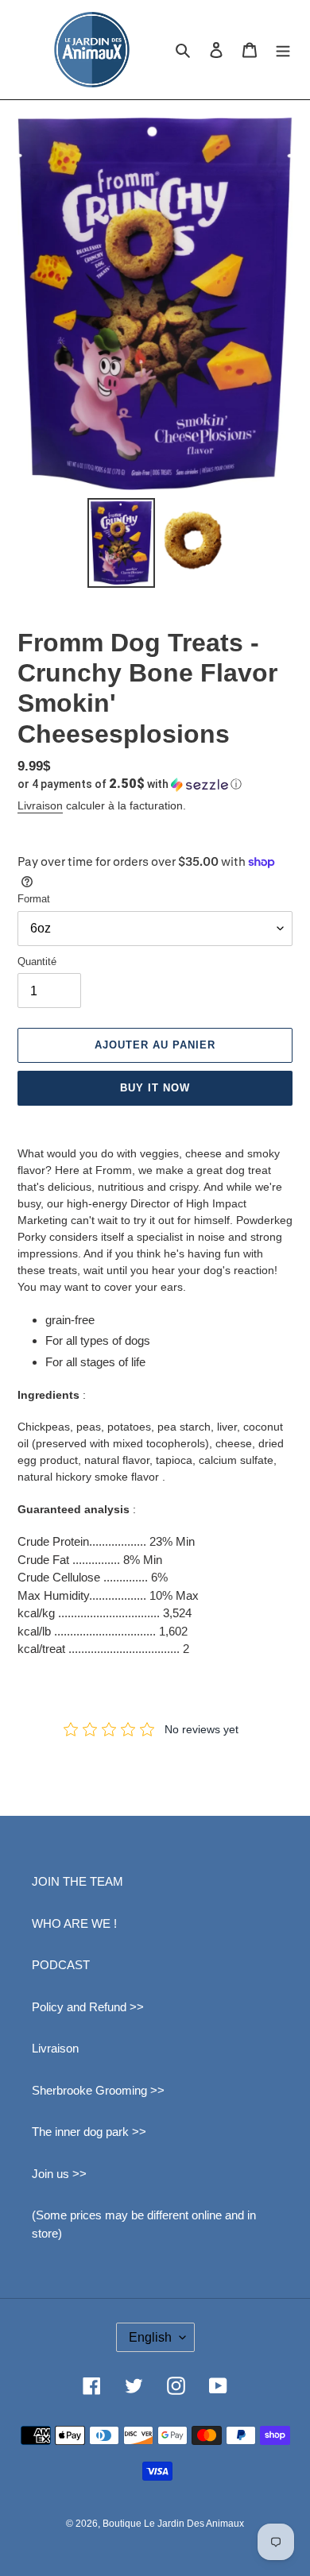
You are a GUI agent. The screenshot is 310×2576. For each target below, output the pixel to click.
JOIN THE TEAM (77, 1881)
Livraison (40, 805)
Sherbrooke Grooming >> (98, 2090)
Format (34, 899)
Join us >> (59, 2174)
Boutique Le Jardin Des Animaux (173, 2524)
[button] (130, 784)
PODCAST (61, 1965)
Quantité (37, 962)
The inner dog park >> (89, 2132)
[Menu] (283, 50)
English (150, 2337)
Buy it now (155, 1088)
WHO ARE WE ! (74, 1923)
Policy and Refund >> (88, 2007)
